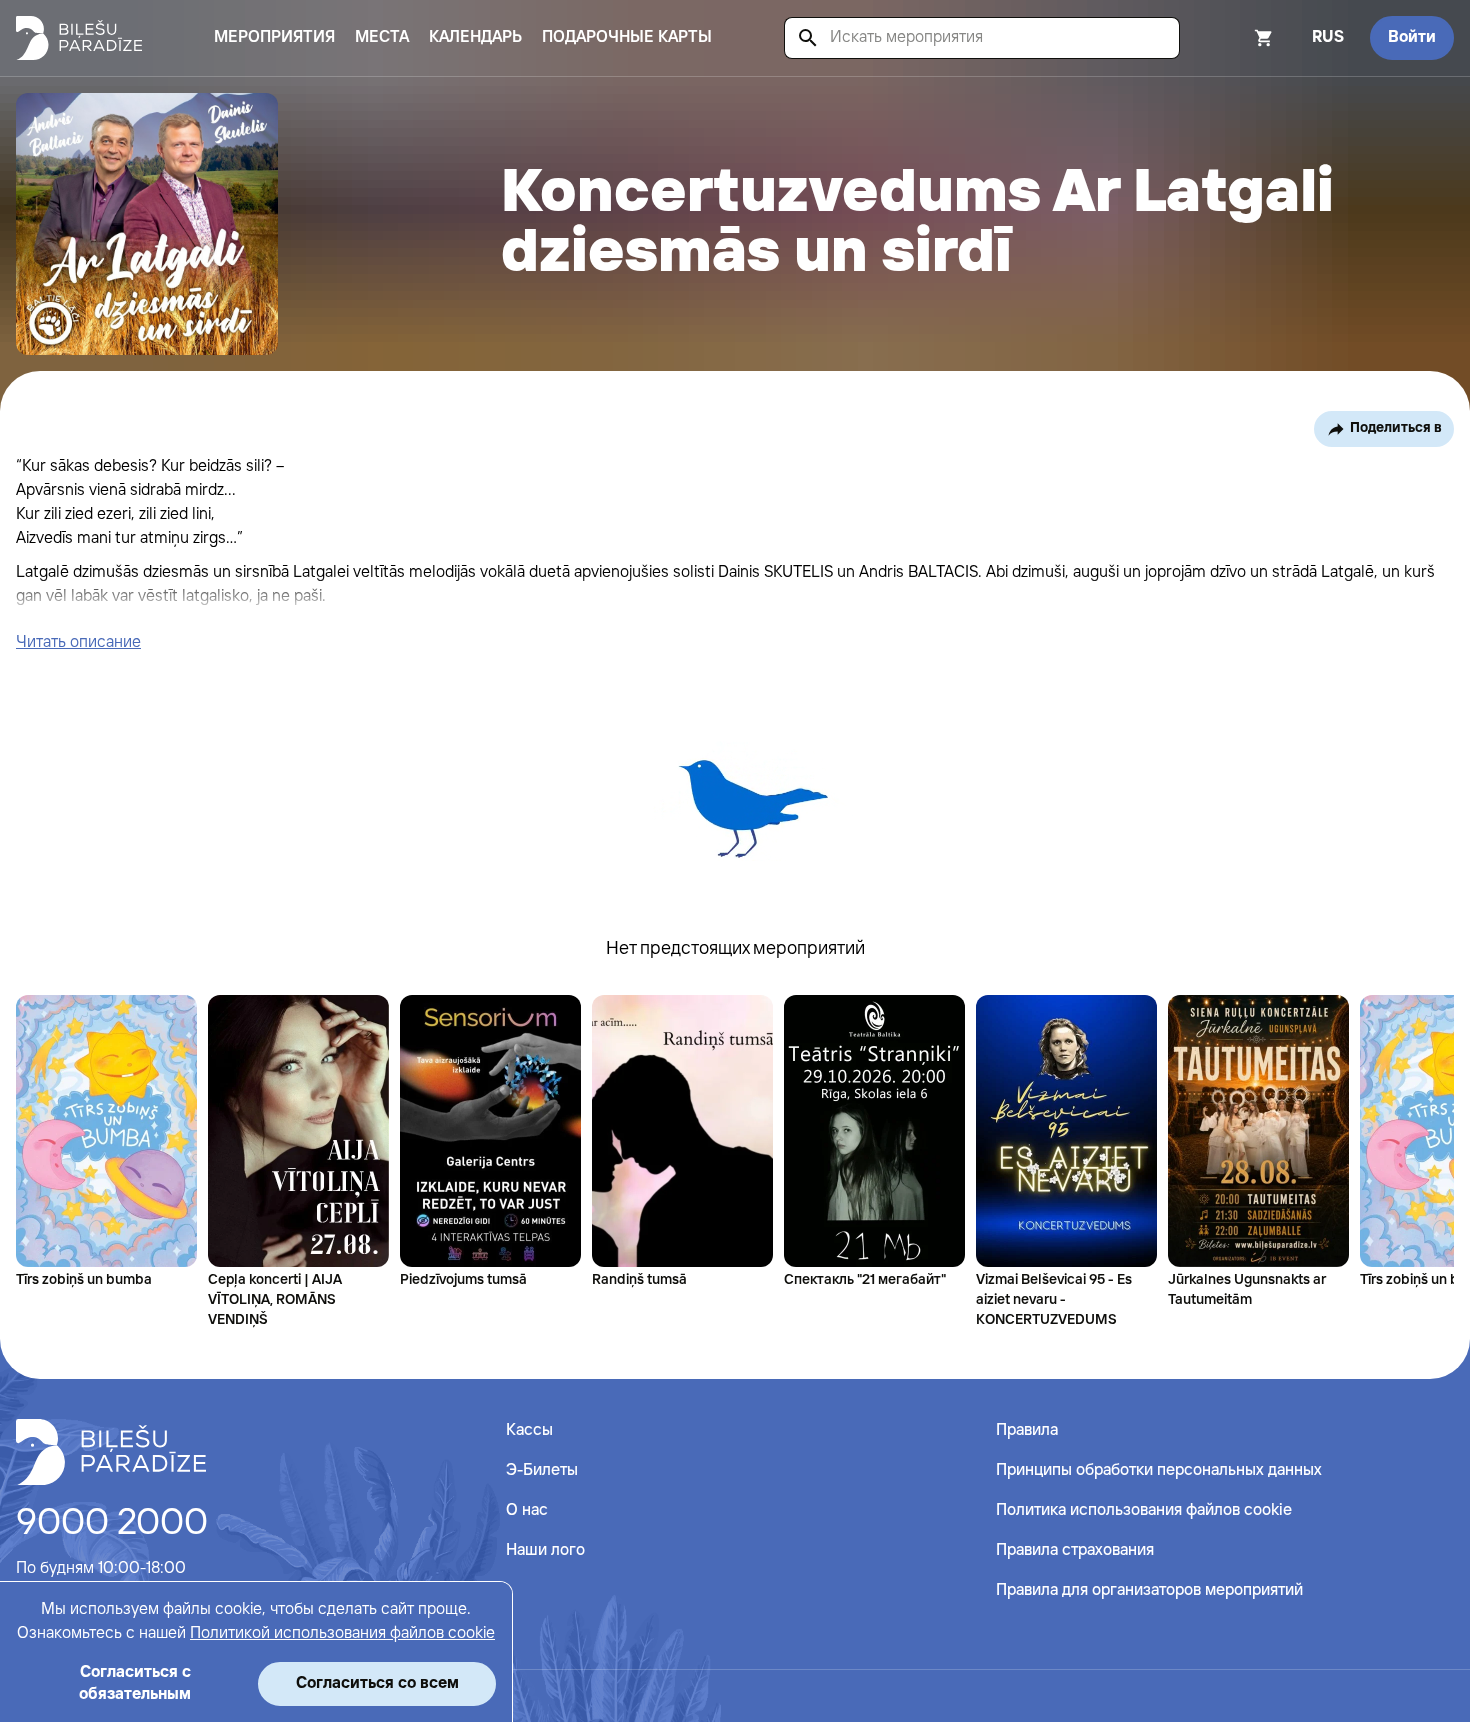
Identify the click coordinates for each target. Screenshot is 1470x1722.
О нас (527, 1510)
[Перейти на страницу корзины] (1237, 38)
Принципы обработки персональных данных (1159, 1470)
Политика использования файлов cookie (1144, 1510)
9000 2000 (112, 1524)
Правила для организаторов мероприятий (1149, 1590)
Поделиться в (1396, 428)
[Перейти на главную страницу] (79, 38)
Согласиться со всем (377, 1683)
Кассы (529, 1430)
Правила (1027, 1430)
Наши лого (545, 1550)
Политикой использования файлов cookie (342, 1633)
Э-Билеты (542, 1470)
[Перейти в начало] (111, 1452)
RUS (1328, 37)
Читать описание (78, 642)
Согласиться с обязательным (135, 1683)
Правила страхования (1075, 1550)
